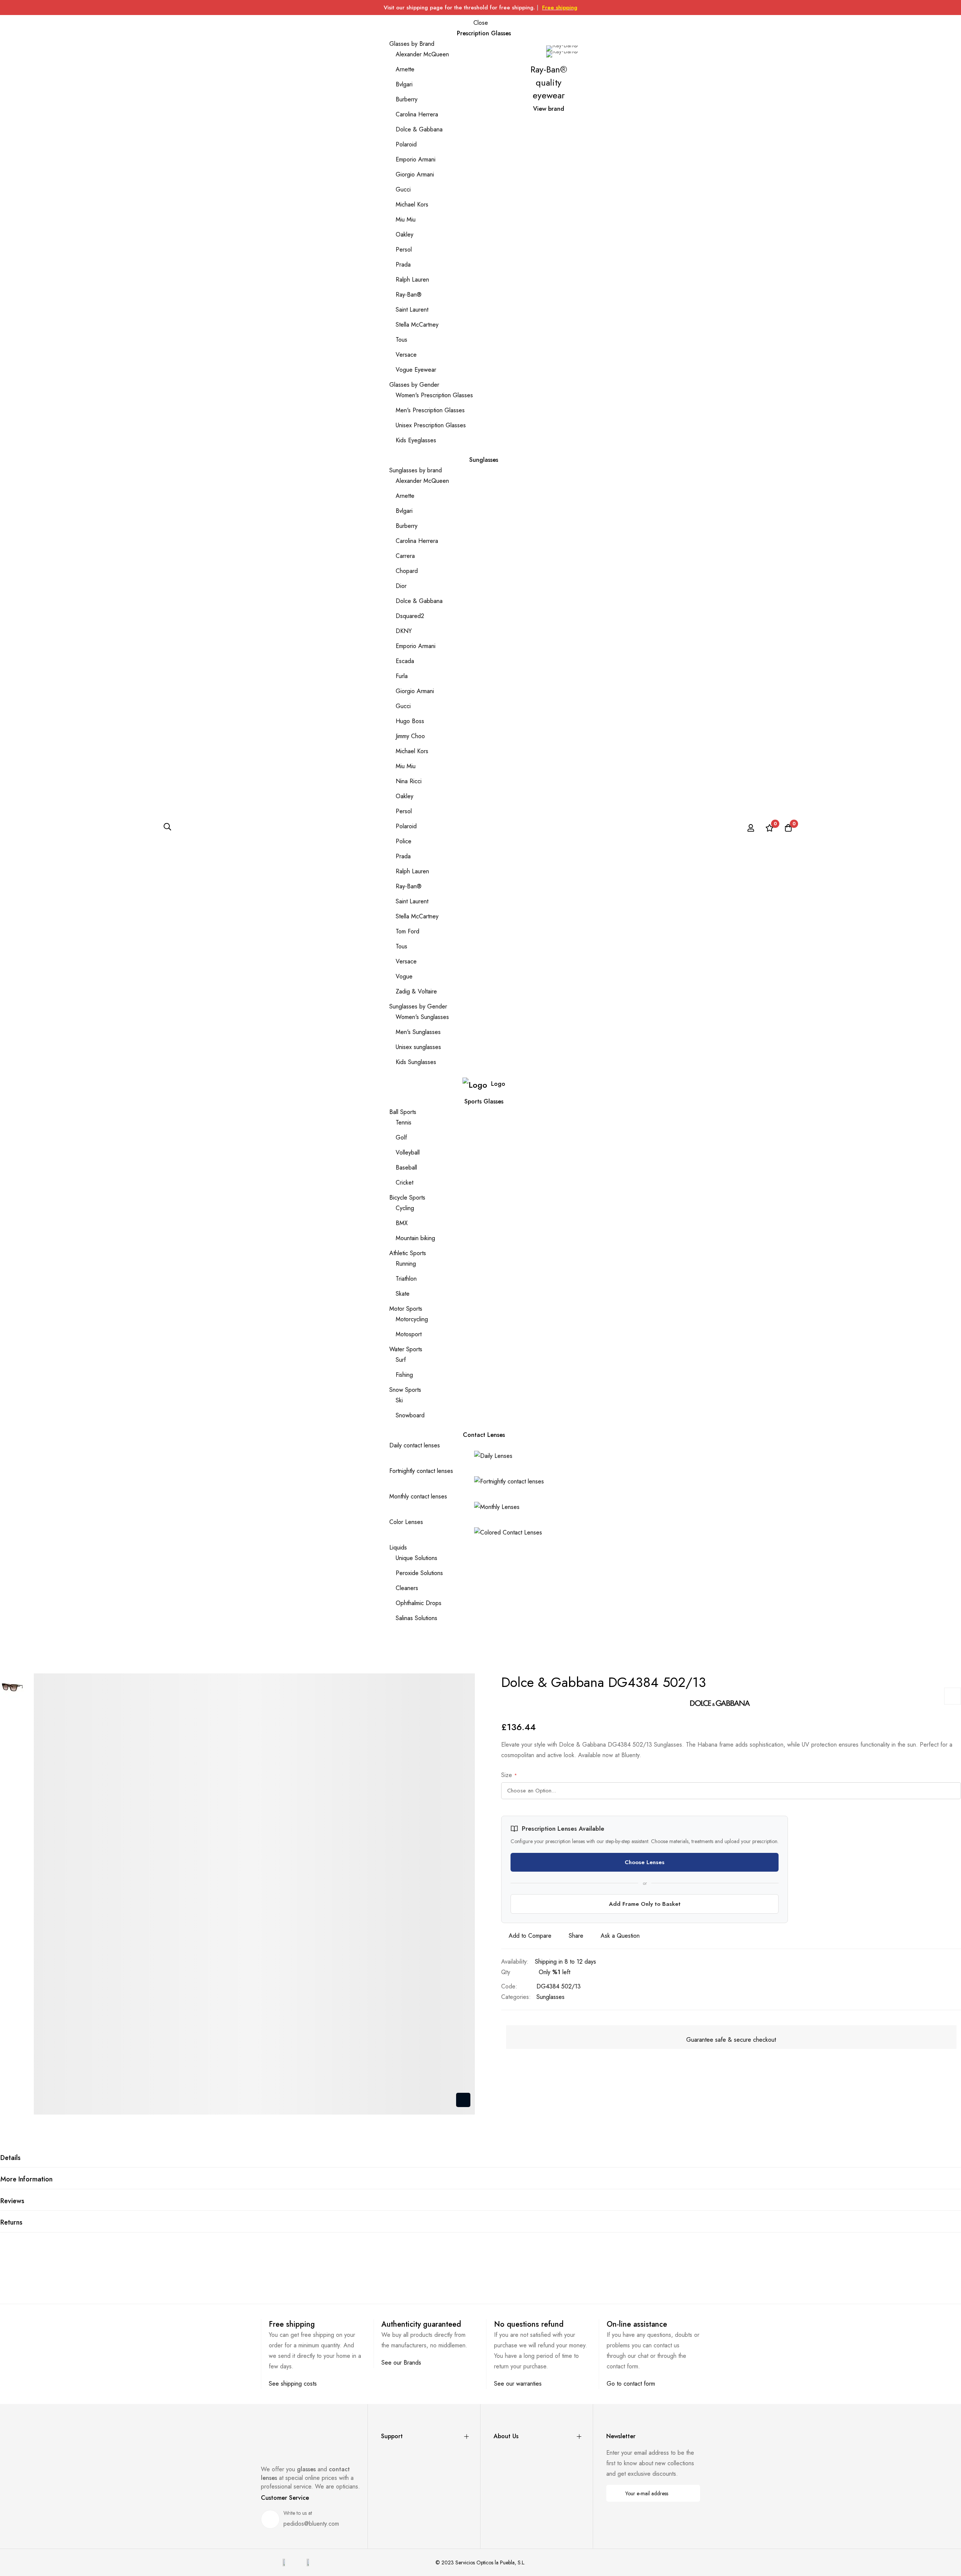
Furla (402, 676)
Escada (405, 661)
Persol (404, 249)
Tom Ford (407, 931)
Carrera (405, 556)
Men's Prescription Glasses (430, 410)
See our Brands (401, 2363)
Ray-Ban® (409, 295)
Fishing (404, 1375)
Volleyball (408, 1152)
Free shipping (560, 8)
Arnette (405, 69)
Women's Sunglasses (422, 1017)
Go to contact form (631, 2384)
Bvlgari (404, 84)
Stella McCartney (417, 325)
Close (481, 23)
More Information (26, 2179)
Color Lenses (406, 1522)
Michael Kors (412, 204)
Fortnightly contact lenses (421, 1471)
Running (406, 1264)
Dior (401, 586)
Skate (403, 1294)
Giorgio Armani (415, 174)
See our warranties (518, 2384)
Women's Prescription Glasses (434, 395)
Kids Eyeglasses (416, 440)
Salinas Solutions (416, 1618)
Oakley (404, 234)
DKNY (404, 631)
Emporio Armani (416, 159)
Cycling (405, 1208)
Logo (498, 1084)
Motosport (409, 1334)
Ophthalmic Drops (419, 1603)
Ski (399, 1400)
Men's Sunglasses (418, 1032)
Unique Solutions (416, 1558)
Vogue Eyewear (416, 370)
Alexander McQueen (422, 54)
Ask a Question (620, 1936)
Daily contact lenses (415, 1445)
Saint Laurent (412, 310)
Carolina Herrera (417, 114)
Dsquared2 (410, 616)
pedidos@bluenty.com (311, 2524)
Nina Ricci (409, 781)
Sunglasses (551, 1997)
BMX (402, 1223)
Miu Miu (406, 219)
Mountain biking (415, 1238)
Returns (11, 2222)
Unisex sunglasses (418, 1047)
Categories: (516, 1997)
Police (404, 841)
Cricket (404, 1182)
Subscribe (689, 2493)
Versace (406, 355)
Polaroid (406, 144)
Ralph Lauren (412, 280)
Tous (401, 340)
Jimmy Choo (410, 736)
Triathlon (406, 1279)
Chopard (407, 571)
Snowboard (410, 1415)
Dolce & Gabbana (419, 129)
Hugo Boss (410, 721)
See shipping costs (293, 2384)
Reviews (12, 2201)
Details (11, 2158)
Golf (401, 1137)
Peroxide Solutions (419, 1573)
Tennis (404, 1122)
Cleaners (407, 1588)
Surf (401, 1360)
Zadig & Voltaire (416, 991)
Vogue (404, 976)
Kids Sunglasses (416, 1062)
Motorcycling (412, 1319)
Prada (403, 265)
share (576, 1936)
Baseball (406, 1167)
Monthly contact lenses (418, 1496)
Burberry (407, 99)
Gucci (403, 189)
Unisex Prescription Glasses (431, 425)
